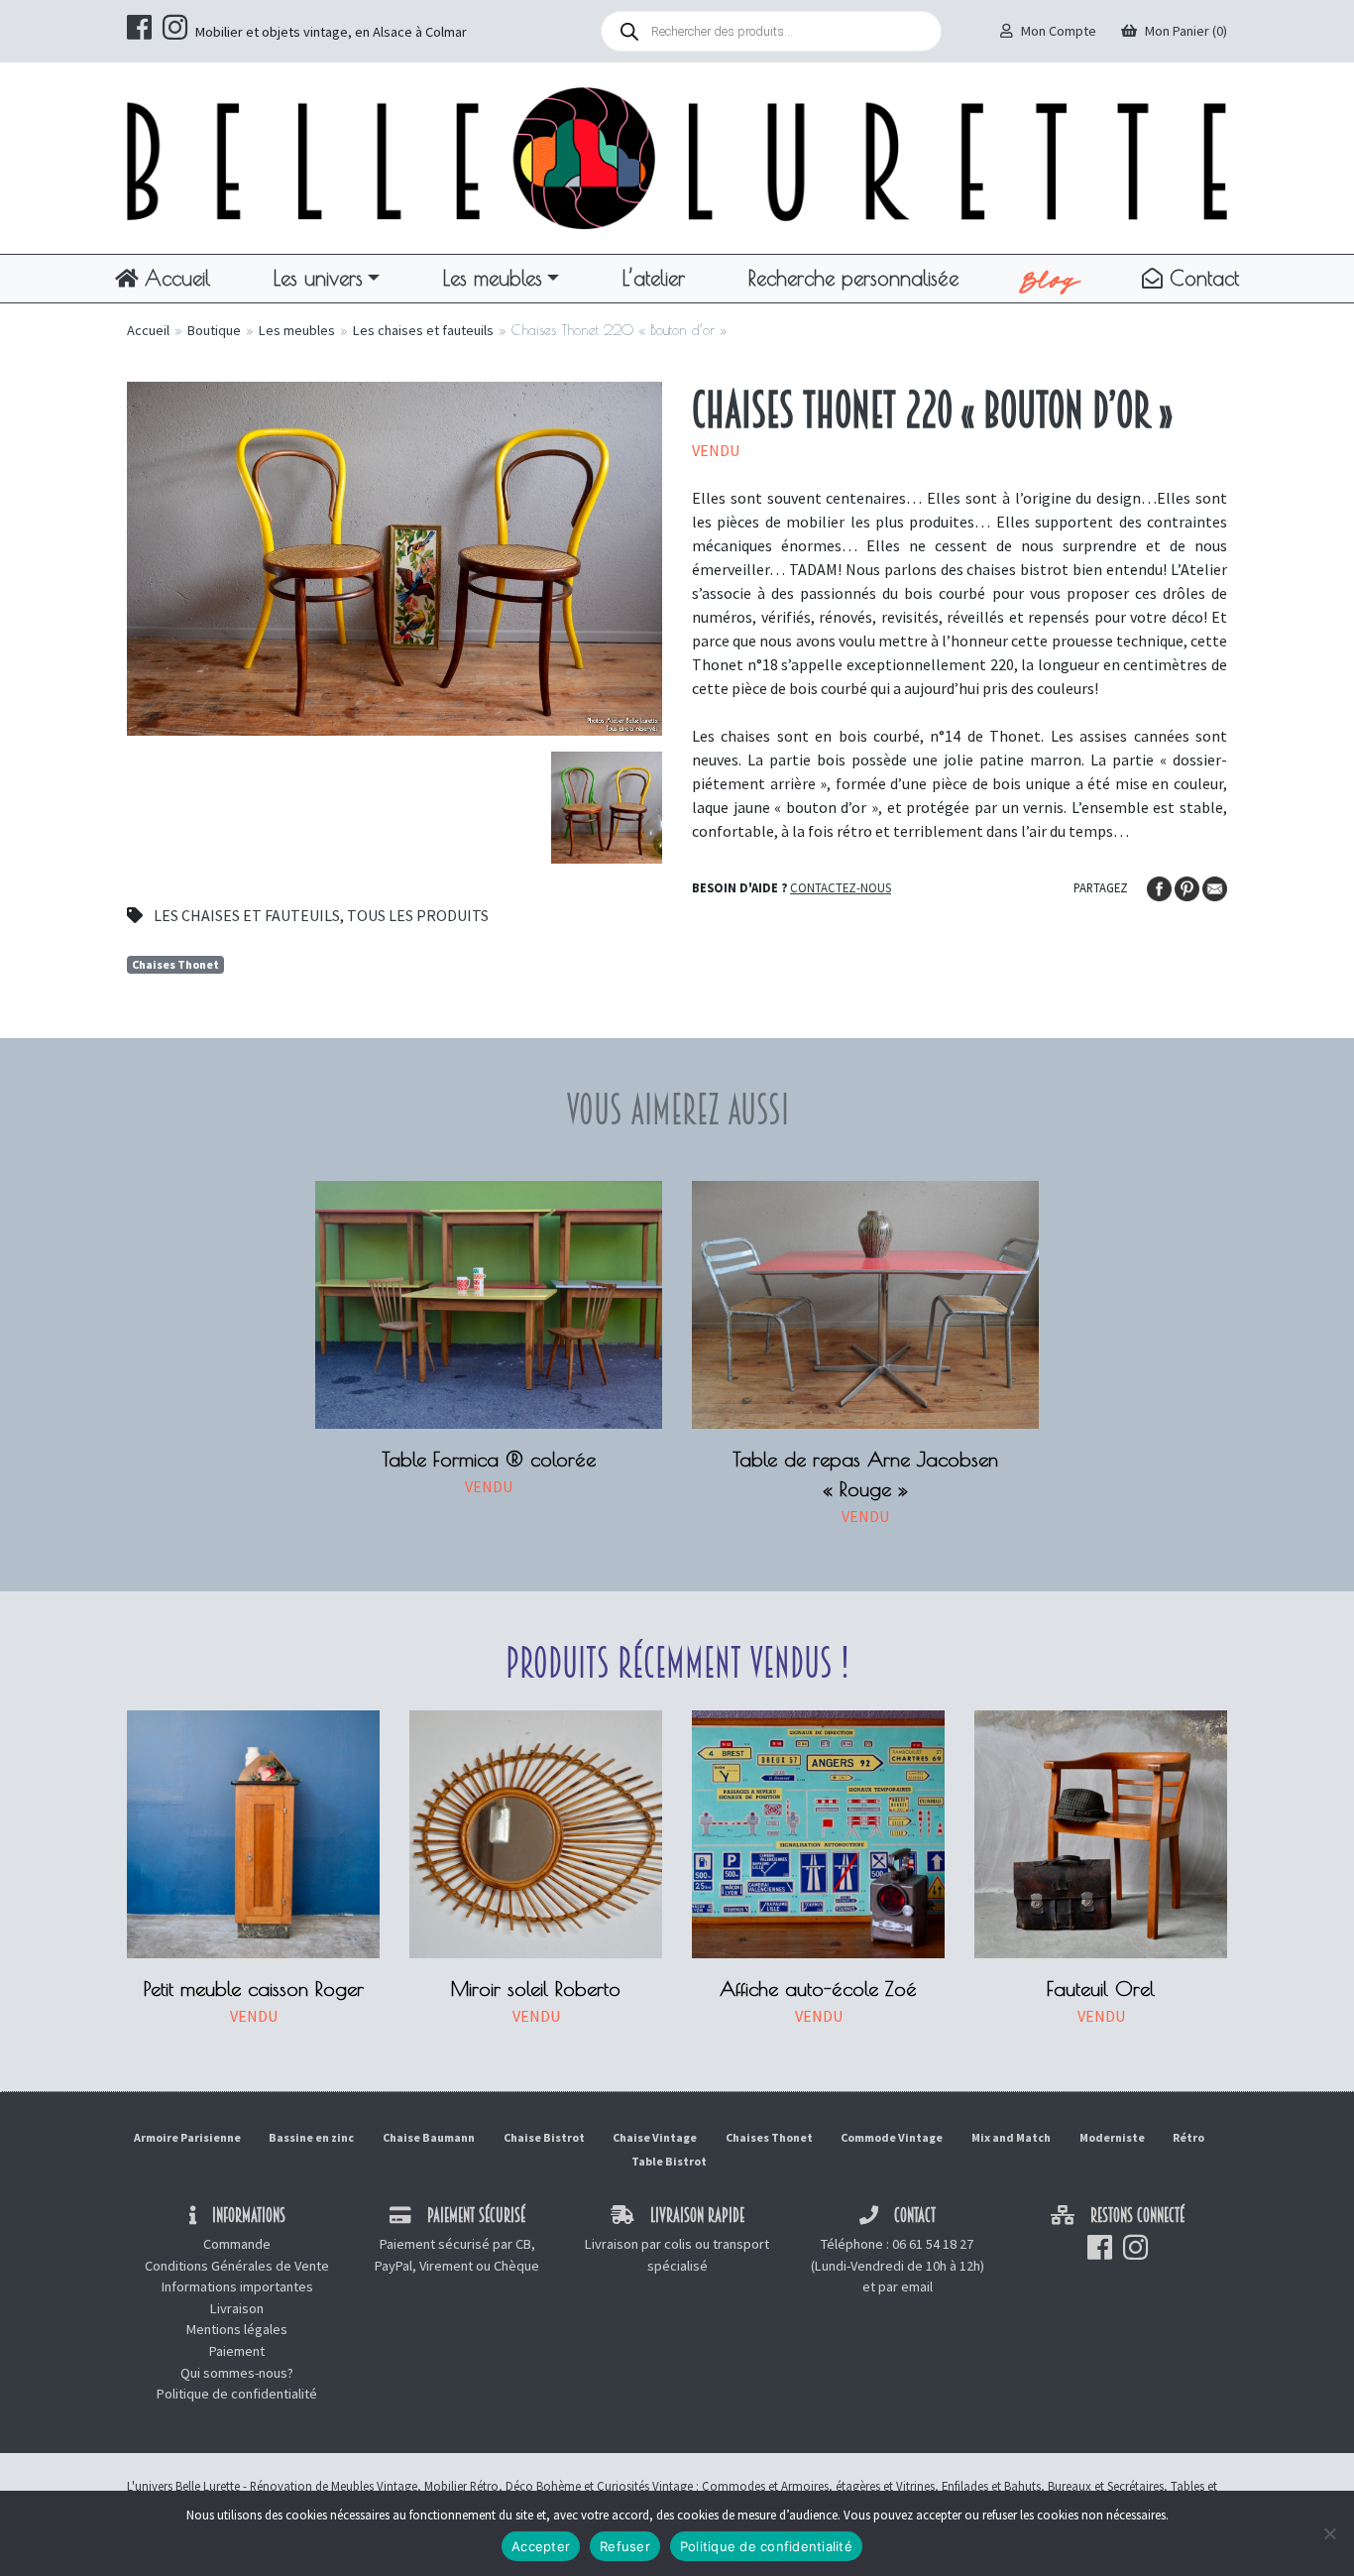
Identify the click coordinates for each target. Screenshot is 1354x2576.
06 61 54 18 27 (933, 2244)
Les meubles (493, 278)
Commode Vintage (892, 2137)
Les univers (318, 278)
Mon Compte (1059, 31)
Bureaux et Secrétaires (1106, 2486)
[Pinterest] (1188, 886)
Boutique (214, 330)
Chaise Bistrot (544, 2137)
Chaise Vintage (655, 2137)
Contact (1201, 278)
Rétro (1188, 2137)
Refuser (625, 2546)
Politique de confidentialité (237, 2394)
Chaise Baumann (429, 2137)
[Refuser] (1329, 2533)
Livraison (237, 2308)
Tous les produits (418, 915)
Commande (237, 2244)
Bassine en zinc (311, 2137)
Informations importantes (237, 2286)
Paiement (237, 2351)
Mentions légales (237, 2329)
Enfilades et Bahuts (991, 2486)
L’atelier (654, 278)
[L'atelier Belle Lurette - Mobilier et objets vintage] (677, 157)
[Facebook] (1161, 886)
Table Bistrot (669, 2161)
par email (905, 2286)
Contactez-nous (841, 887)
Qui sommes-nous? (237, 2373)
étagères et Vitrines (885, 2486)
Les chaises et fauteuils (423, 330)
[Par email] (1215, 886)
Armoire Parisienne (187, 2137)
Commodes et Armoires (765, 2486)
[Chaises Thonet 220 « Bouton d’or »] (395, 556)
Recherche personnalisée (853, 278)
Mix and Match (1011, 2137)
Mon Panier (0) (1186, 31)
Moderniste (1112, 2137)
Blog (1050, 279)
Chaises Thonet (175, 964)
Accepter (541, 2546)
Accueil (174, 278)
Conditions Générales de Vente (237, 2266)
